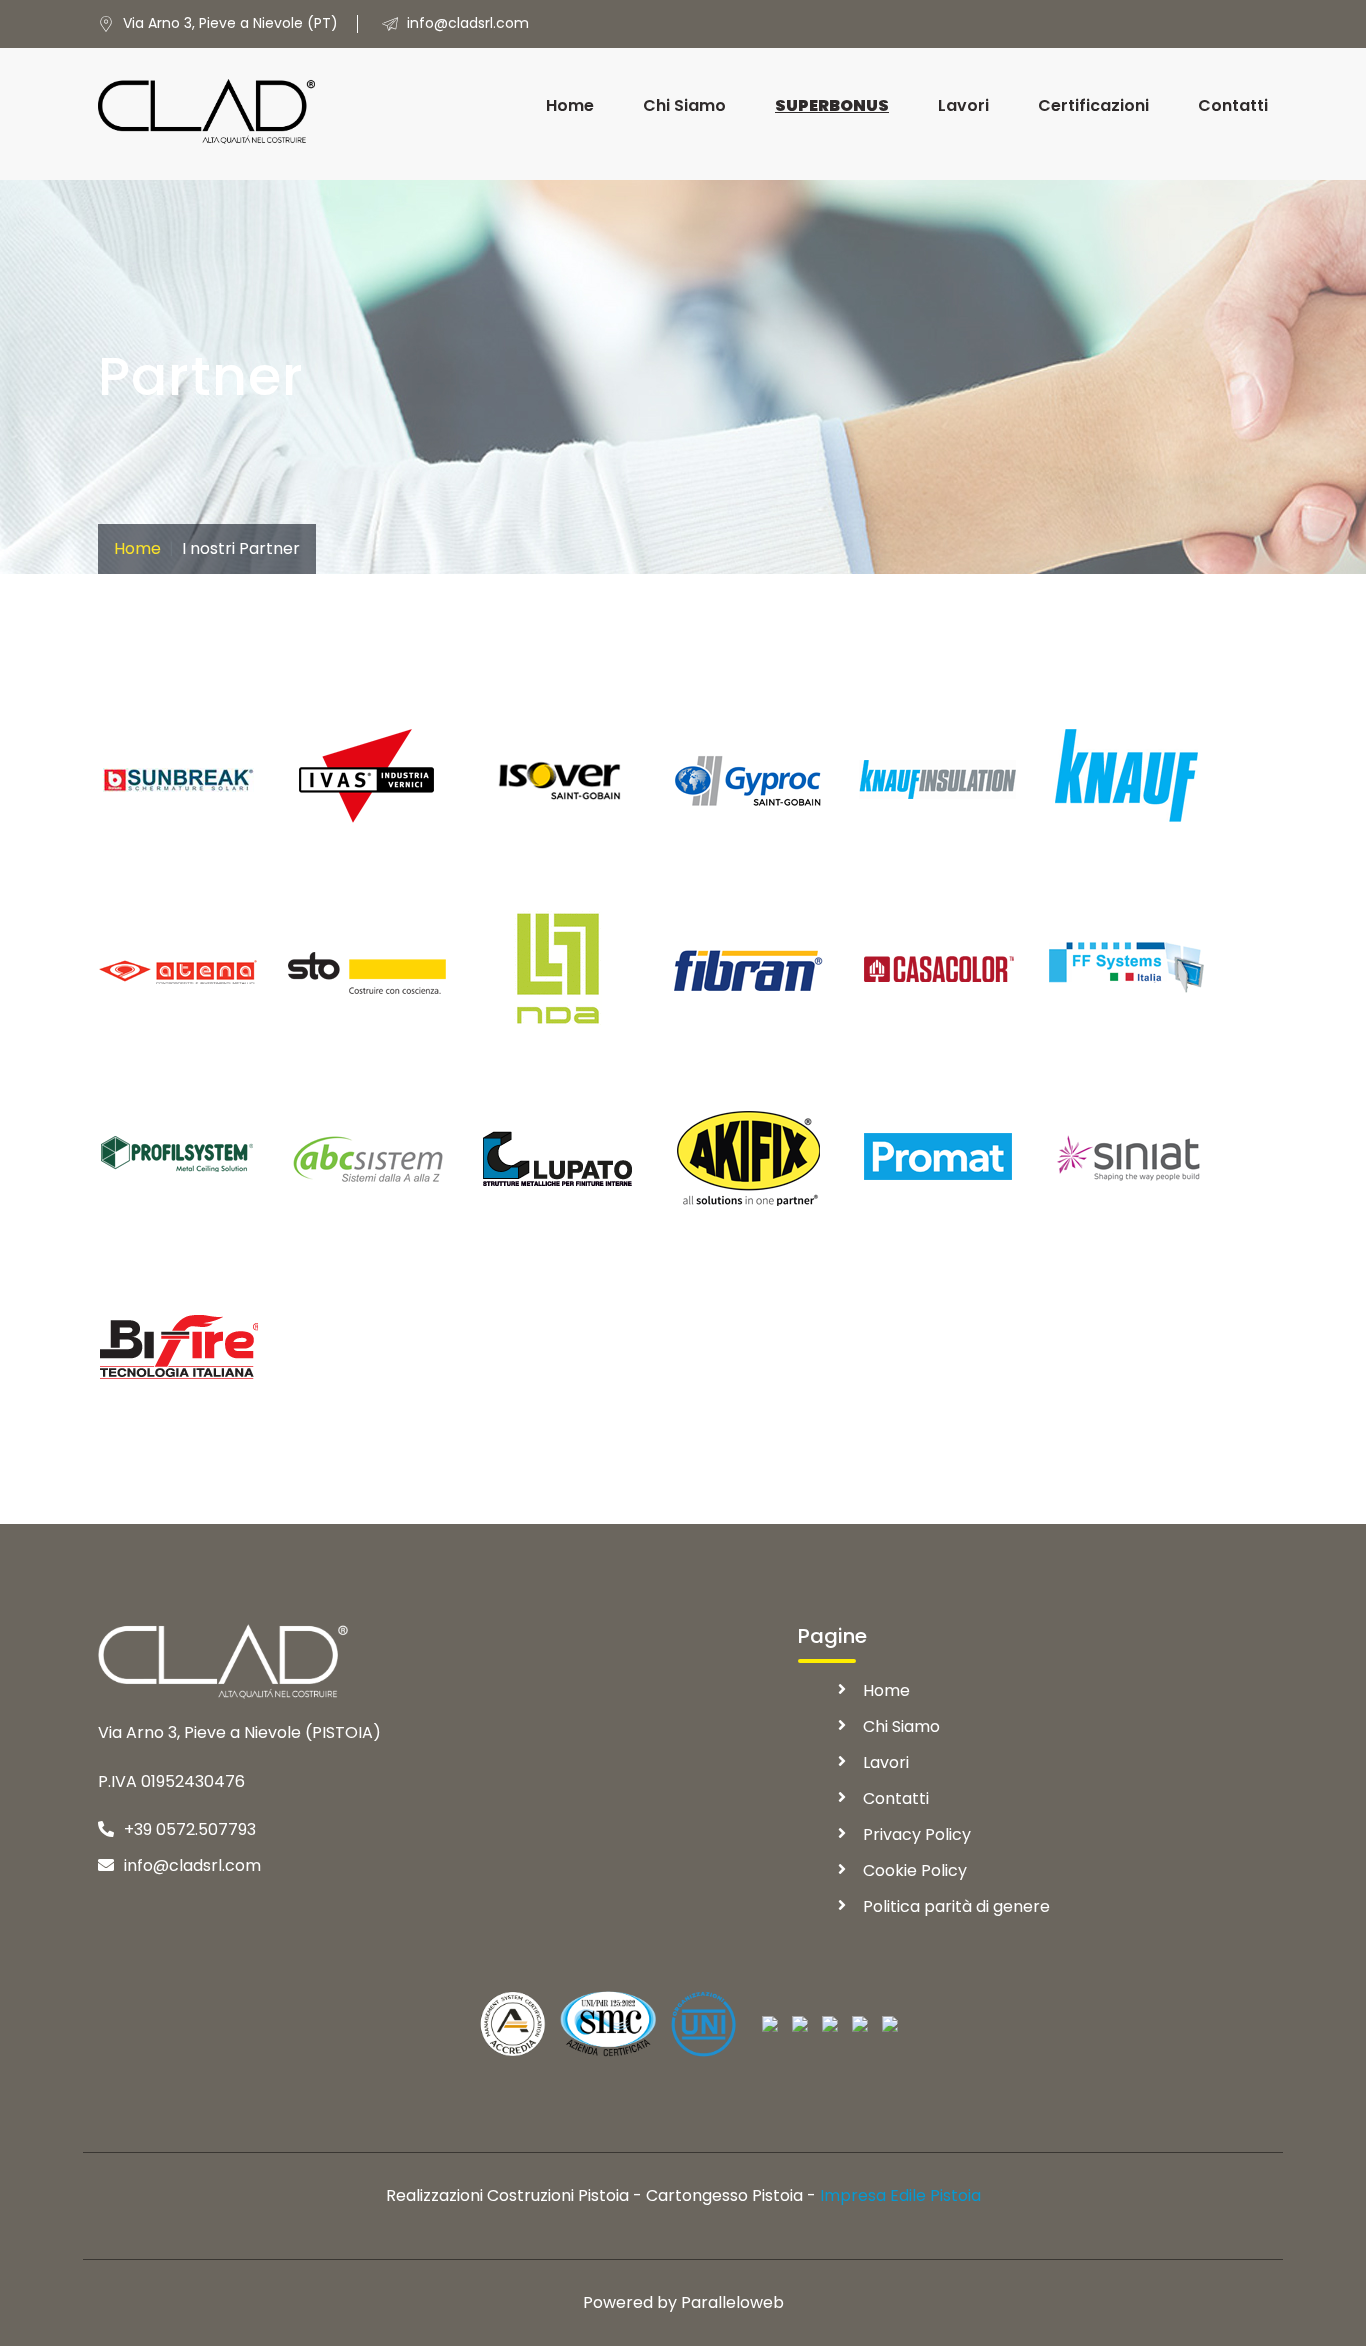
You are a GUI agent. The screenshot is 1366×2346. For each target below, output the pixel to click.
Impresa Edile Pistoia (900, 2195)
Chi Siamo (684, 105)
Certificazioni (1093, 105)
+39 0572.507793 (190, 1829)
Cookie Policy (915, 1870)
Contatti (1233, 105)
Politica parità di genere (956, 1906)
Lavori (963, 105)
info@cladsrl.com (192, 1865)
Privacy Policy (917, 1834)
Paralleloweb (732, 2302)
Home (570, 105)
